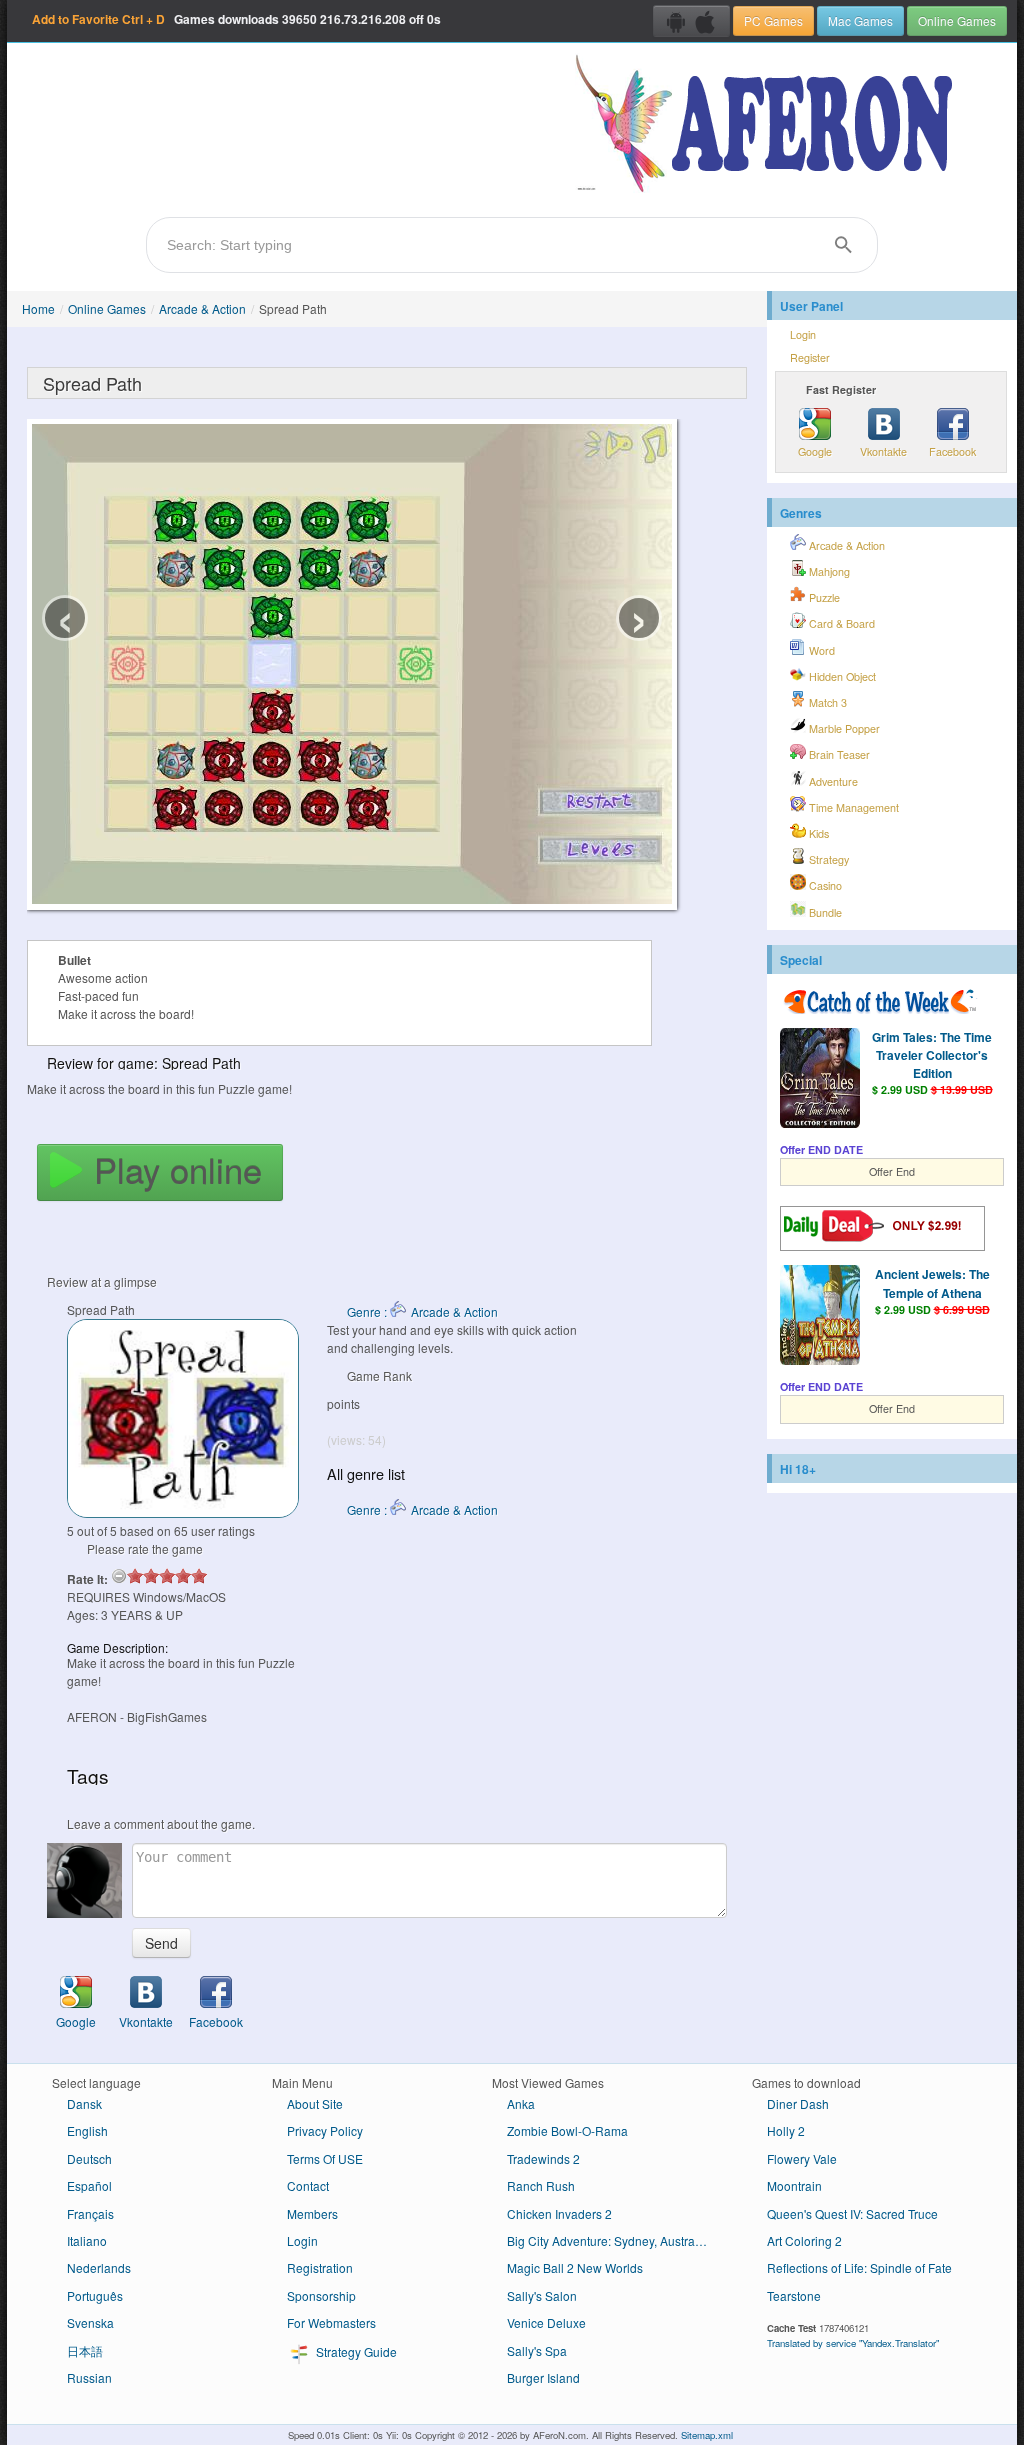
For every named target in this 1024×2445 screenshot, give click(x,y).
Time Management (852, 807)
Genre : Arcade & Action (422, 1311)
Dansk (84, 2103)
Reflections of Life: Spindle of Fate (859, 2267)
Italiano (87, 2240)
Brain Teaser (838, 754)
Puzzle (823, 597)
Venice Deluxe (546, 2322)
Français (90, 2213)
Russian (89, 2377)
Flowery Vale (802, 2158)
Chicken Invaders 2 (559, 2213)
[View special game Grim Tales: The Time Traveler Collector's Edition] (820, 1080)
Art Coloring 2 (804, 2240)
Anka (521, 2103)
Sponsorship (321, 2295)
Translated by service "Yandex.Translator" (853, 2343)
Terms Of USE (325, 2158)
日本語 (85, 2350)
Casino (824, 885)
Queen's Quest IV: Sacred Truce (852, 2213)
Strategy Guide (355, 2351)
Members (312, 2213)
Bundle (824, 912)
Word (820, 650)
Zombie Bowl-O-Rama (567, 2130)
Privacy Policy (325, 2130)
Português (95, 2295)
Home (38, 308)
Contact (308, 2185)
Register (810, 357)
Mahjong (828, 571)
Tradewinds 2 (543, 2158)
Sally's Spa (537, 2350)
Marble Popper (843, 728)
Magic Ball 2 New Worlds (575, 2267)
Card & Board (840, 623)
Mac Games (860, 20)
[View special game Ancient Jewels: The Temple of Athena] (820, 1317)
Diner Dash (798, 2103)
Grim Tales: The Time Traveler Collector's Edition (932, 1055)
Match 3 (826, 702)
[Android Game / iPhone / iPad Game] (691, 21)
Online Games (957, 20)
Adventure (832, 781)
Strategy (827, 859)
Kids (817, 833)
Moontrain (794, 2185)
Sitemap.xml (707, 2435)
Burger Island (543, 2377)
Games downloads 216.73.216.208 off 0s (236, 19)
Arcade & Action (202, 308)
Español (89, 2185)
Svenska (90, 2322)
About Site (315, 2103)
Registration (320, 2267)
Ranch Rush (541, 2185)
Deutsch (89, 2158)
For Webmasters (331, 2322)
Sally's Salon (542, 2295)
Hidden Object (841, 676)
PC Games (773, 20)
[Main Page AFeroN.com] (768, 125)
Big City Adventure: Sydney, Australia (607, 2240)
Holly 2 (786, 2130)
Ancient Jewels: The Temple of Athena (932, 1283)
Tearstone (794, 2295)
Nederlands (99, 2267)
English (87, 2130)
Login (803, 334)
